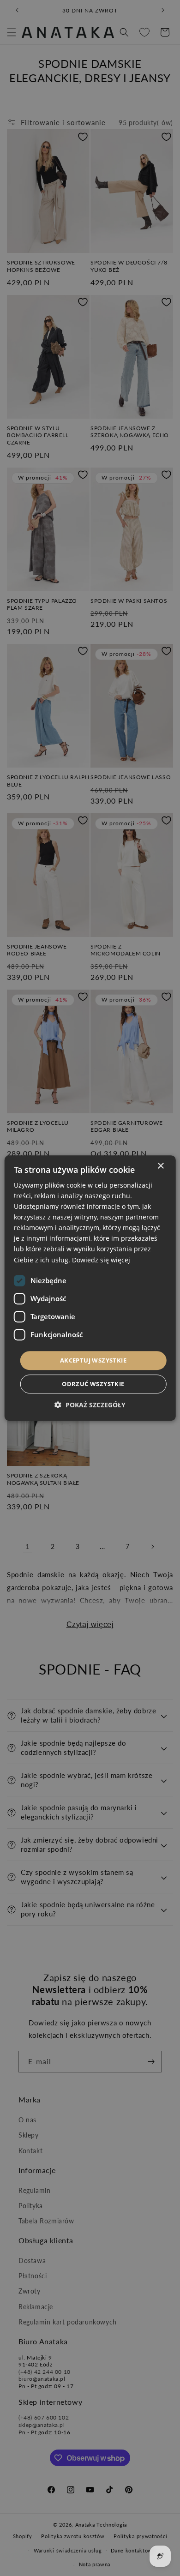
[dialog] (90, 1288)
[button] (90, 1405)
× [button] (160, 1166)
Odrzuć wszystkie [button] (93, 1384)
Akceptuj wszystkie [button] (93, 1360)
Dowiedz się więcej (101, 1260)
